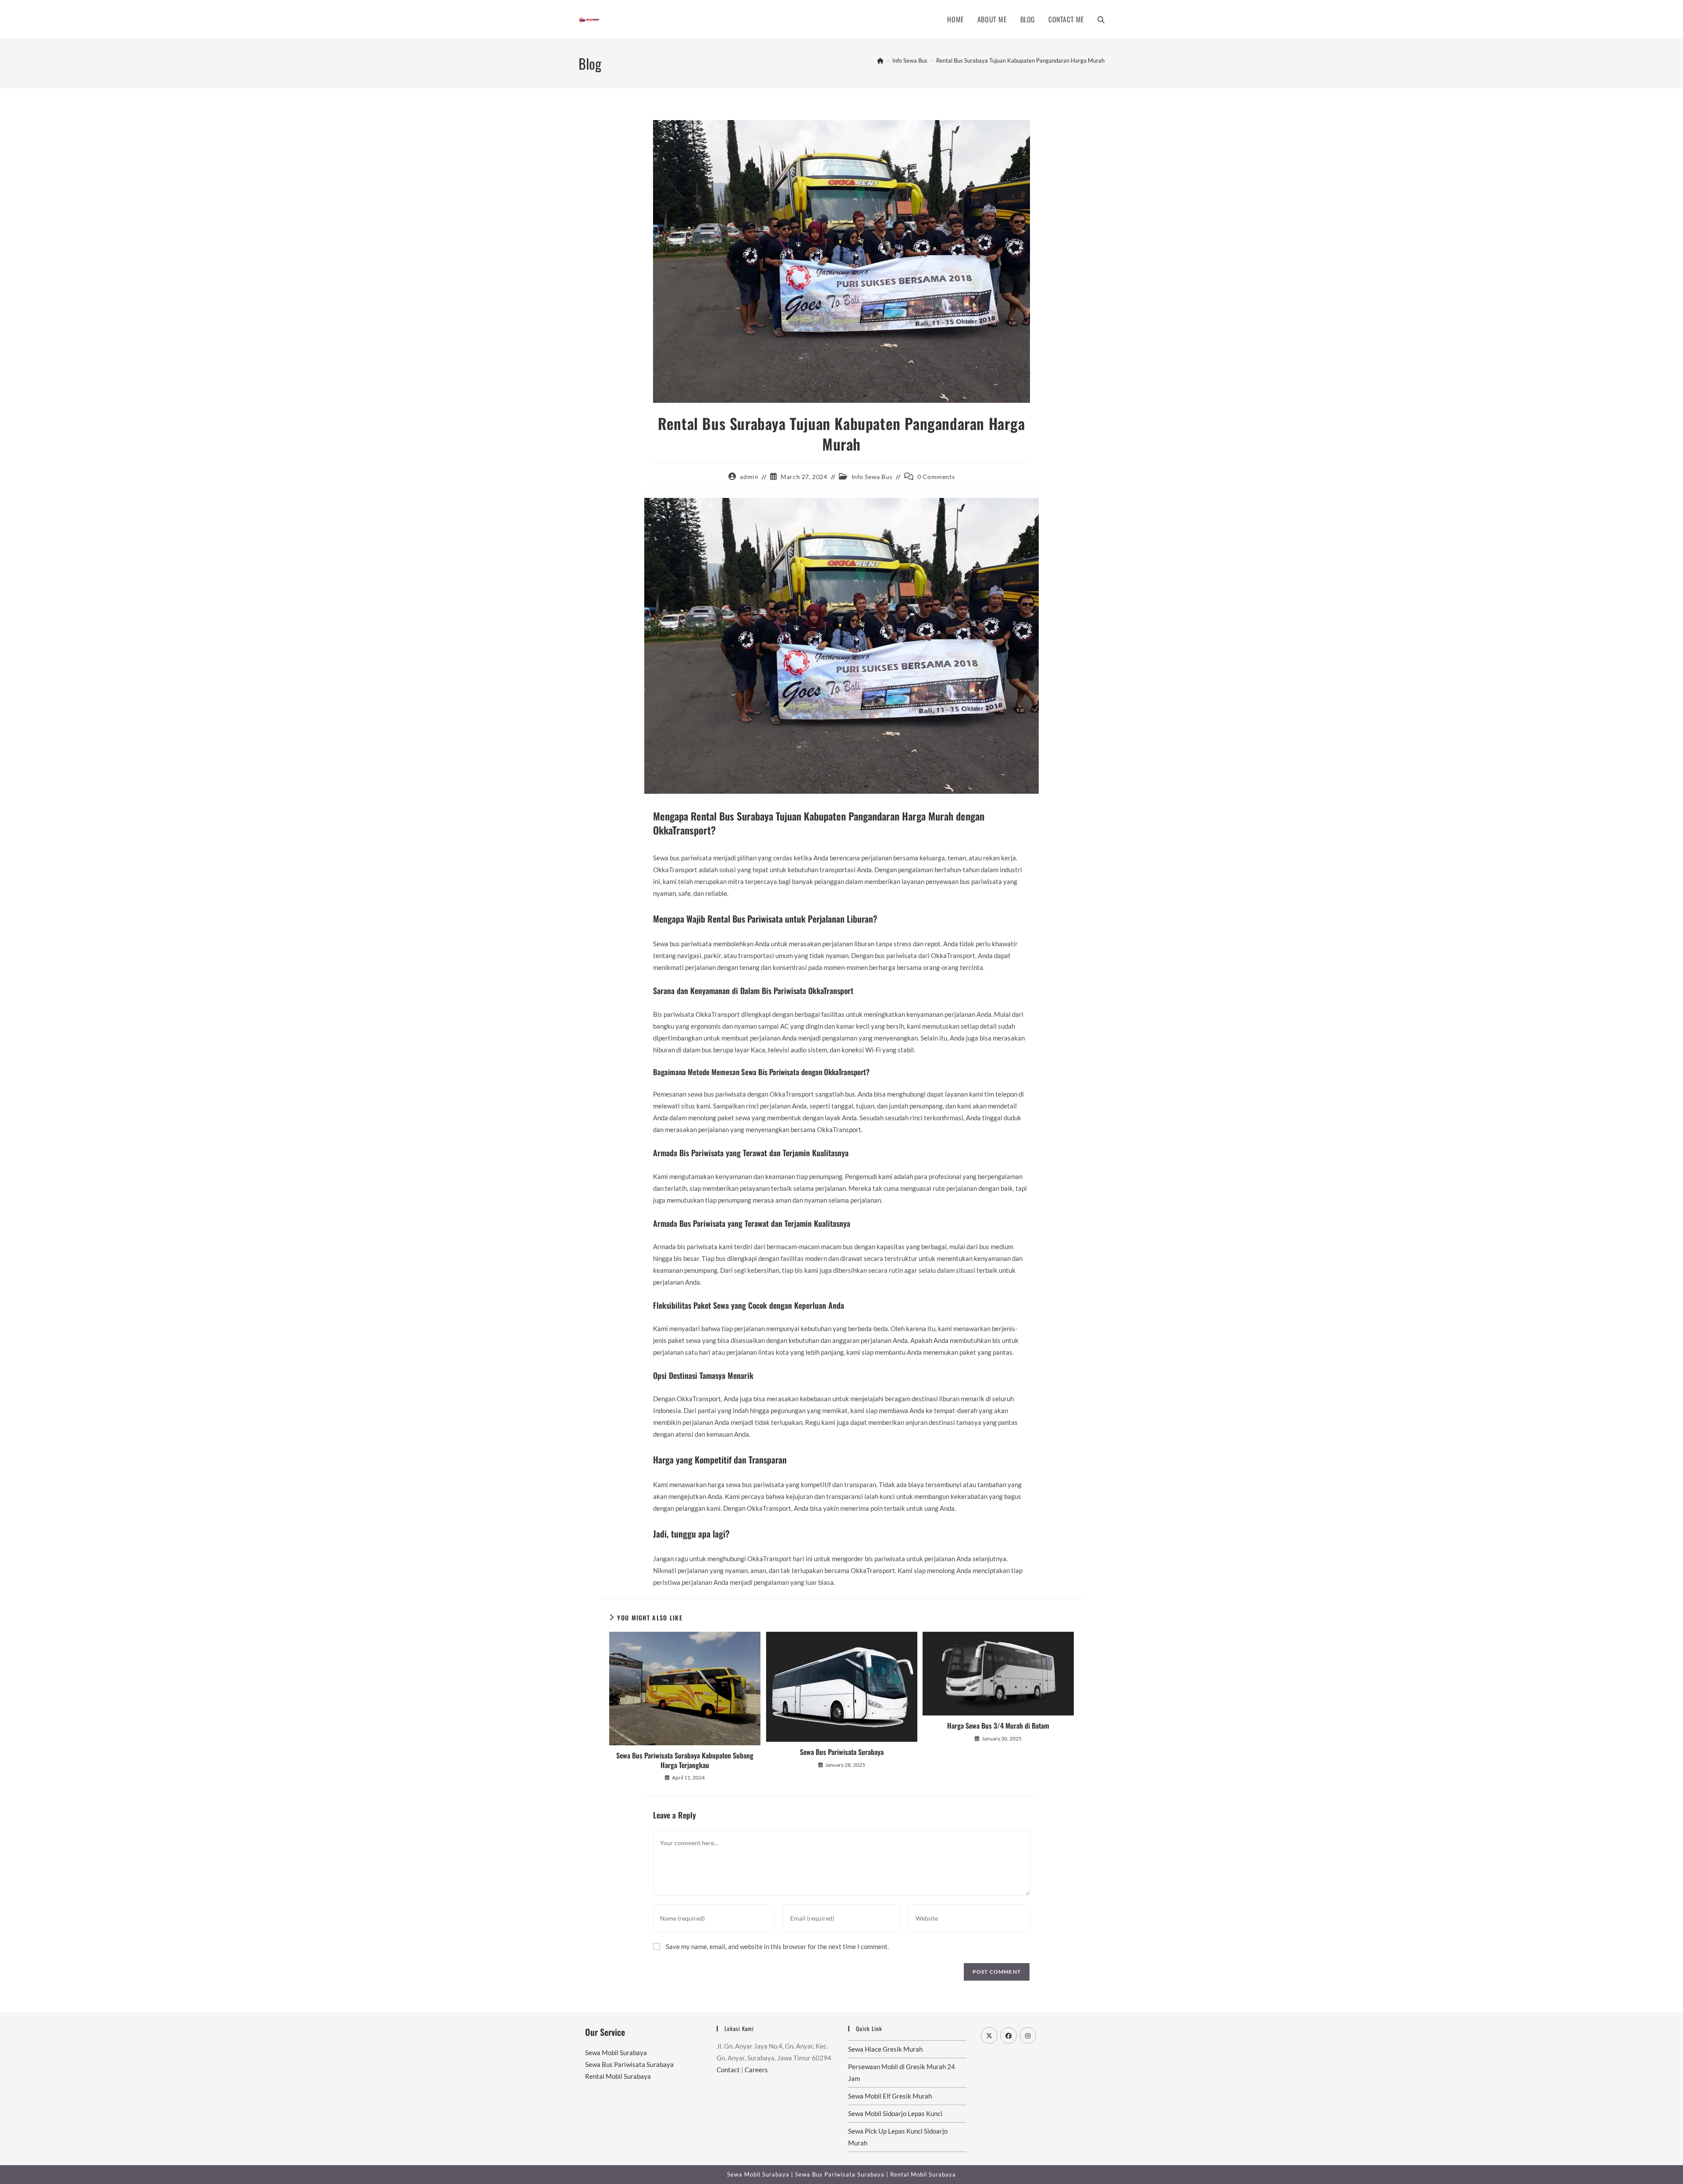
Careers (756, 2070)
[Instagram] (1028, 2035)
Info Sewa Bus (872, 477)
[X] (989, 2035)
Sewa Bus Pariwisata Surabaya (842, 1752)
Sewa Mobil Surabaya (616, 2053)
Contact (728, 2070)
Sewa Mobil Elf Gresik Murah (890, 2096)
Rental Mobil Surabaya (618, 2076)
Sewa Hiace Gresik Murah (885, 2049)
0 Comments (936, 477)
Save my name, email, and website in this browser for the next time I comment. (777, 1946)
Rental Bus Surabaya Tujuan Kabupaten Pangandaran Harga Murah (1020, 60)
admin (749, 477)
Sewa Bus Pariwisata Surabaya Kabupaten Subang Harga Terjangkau (685, 1760)
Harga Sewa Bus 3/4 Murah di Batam (998, 1726)
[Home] (880, 60)
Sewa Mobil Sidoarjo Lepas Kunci (895, 2113)
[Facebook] (1008, 2035)
